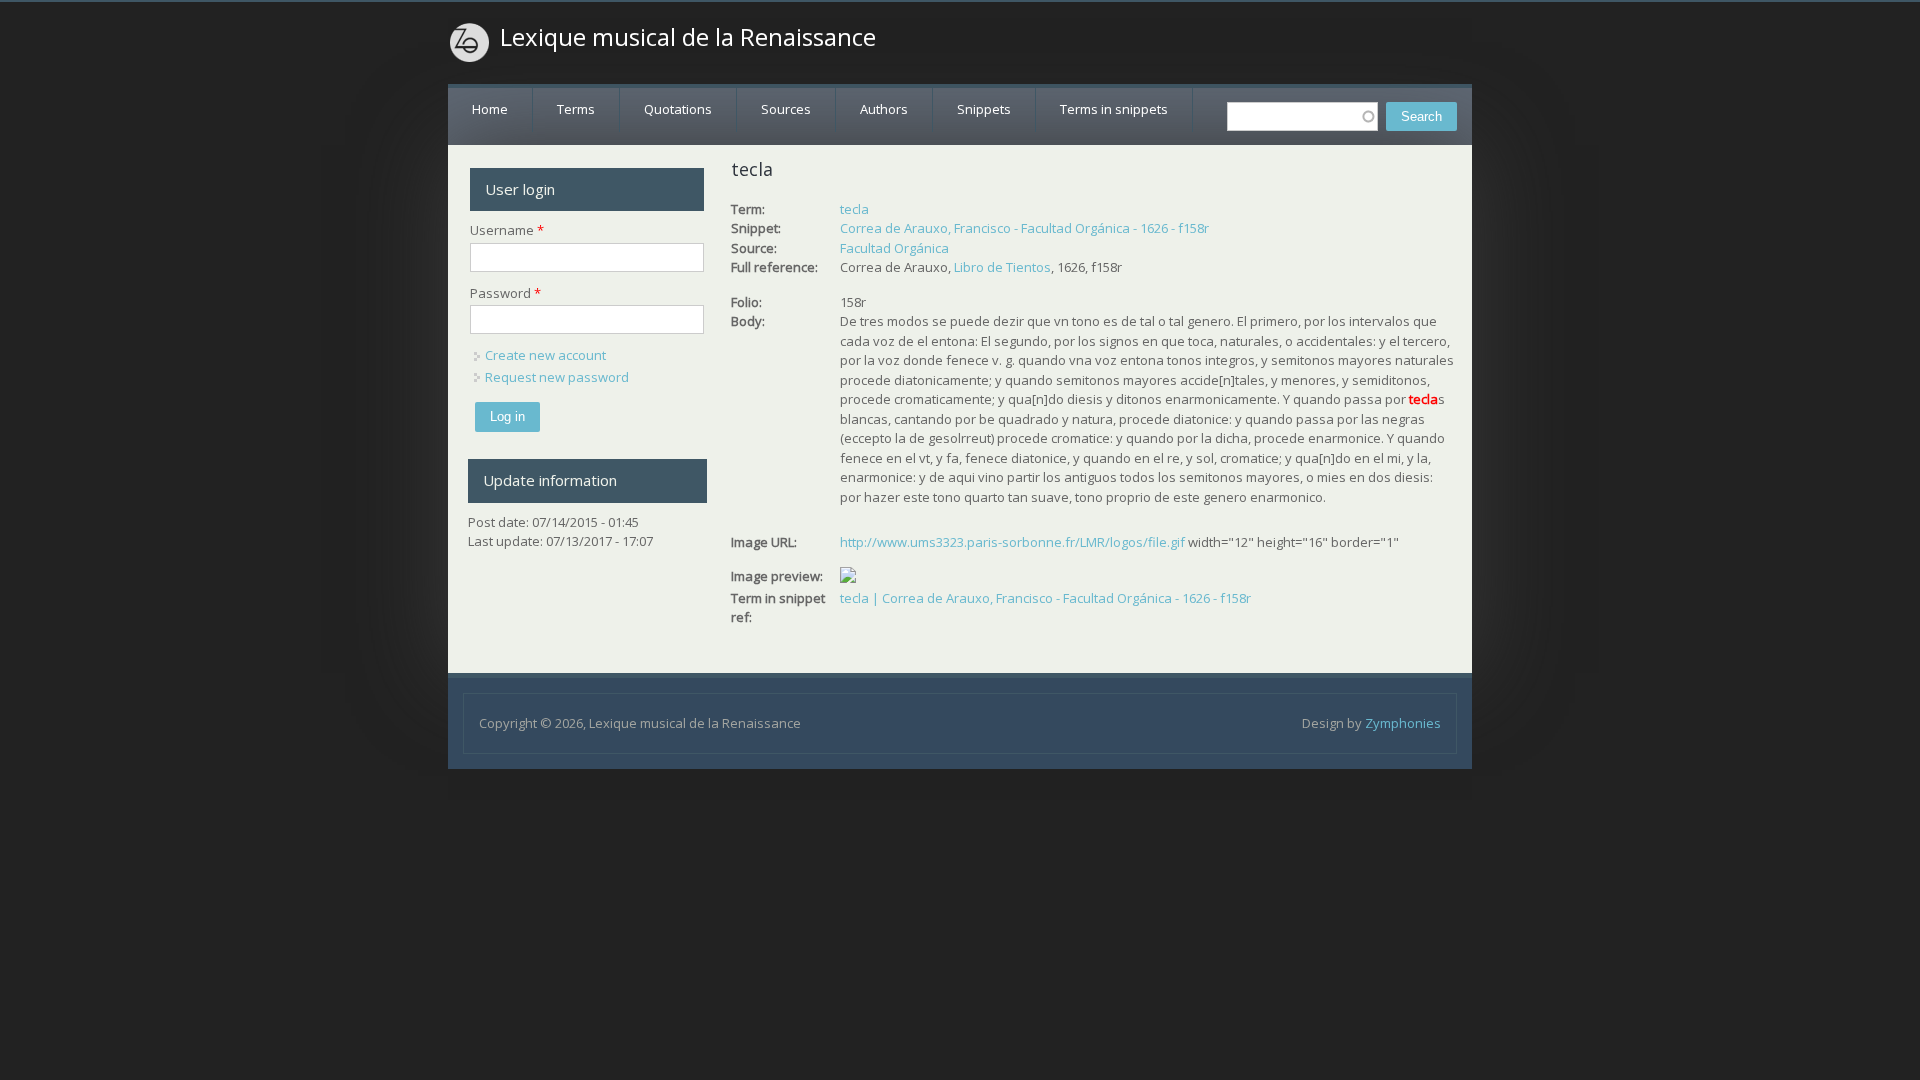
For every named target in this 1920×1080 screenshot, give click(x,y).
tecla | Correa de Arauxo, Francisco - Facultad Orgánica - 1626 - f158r (1045, 598)
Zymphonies (1403, 723)
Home (490, 109)
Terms (576, 109)
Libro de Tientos (1002, 267)
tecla (854, 209)
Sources (786, 109)
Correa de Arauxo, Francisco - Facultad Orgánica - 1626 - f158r (1024, 228)
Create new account (545, 355)
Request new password (557, 377)
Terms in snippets (1114, 109)
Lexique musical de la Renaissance (688, 37)
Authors (884, 109)
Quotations (678, 109)
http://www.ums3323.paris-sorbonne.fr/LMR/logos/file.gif (1012, 542)
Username (507, 230)
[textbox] (1302, 116)
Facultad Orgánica (894, 248)
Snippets (984, 109)
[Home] (470, 43)
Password (505, 293)
